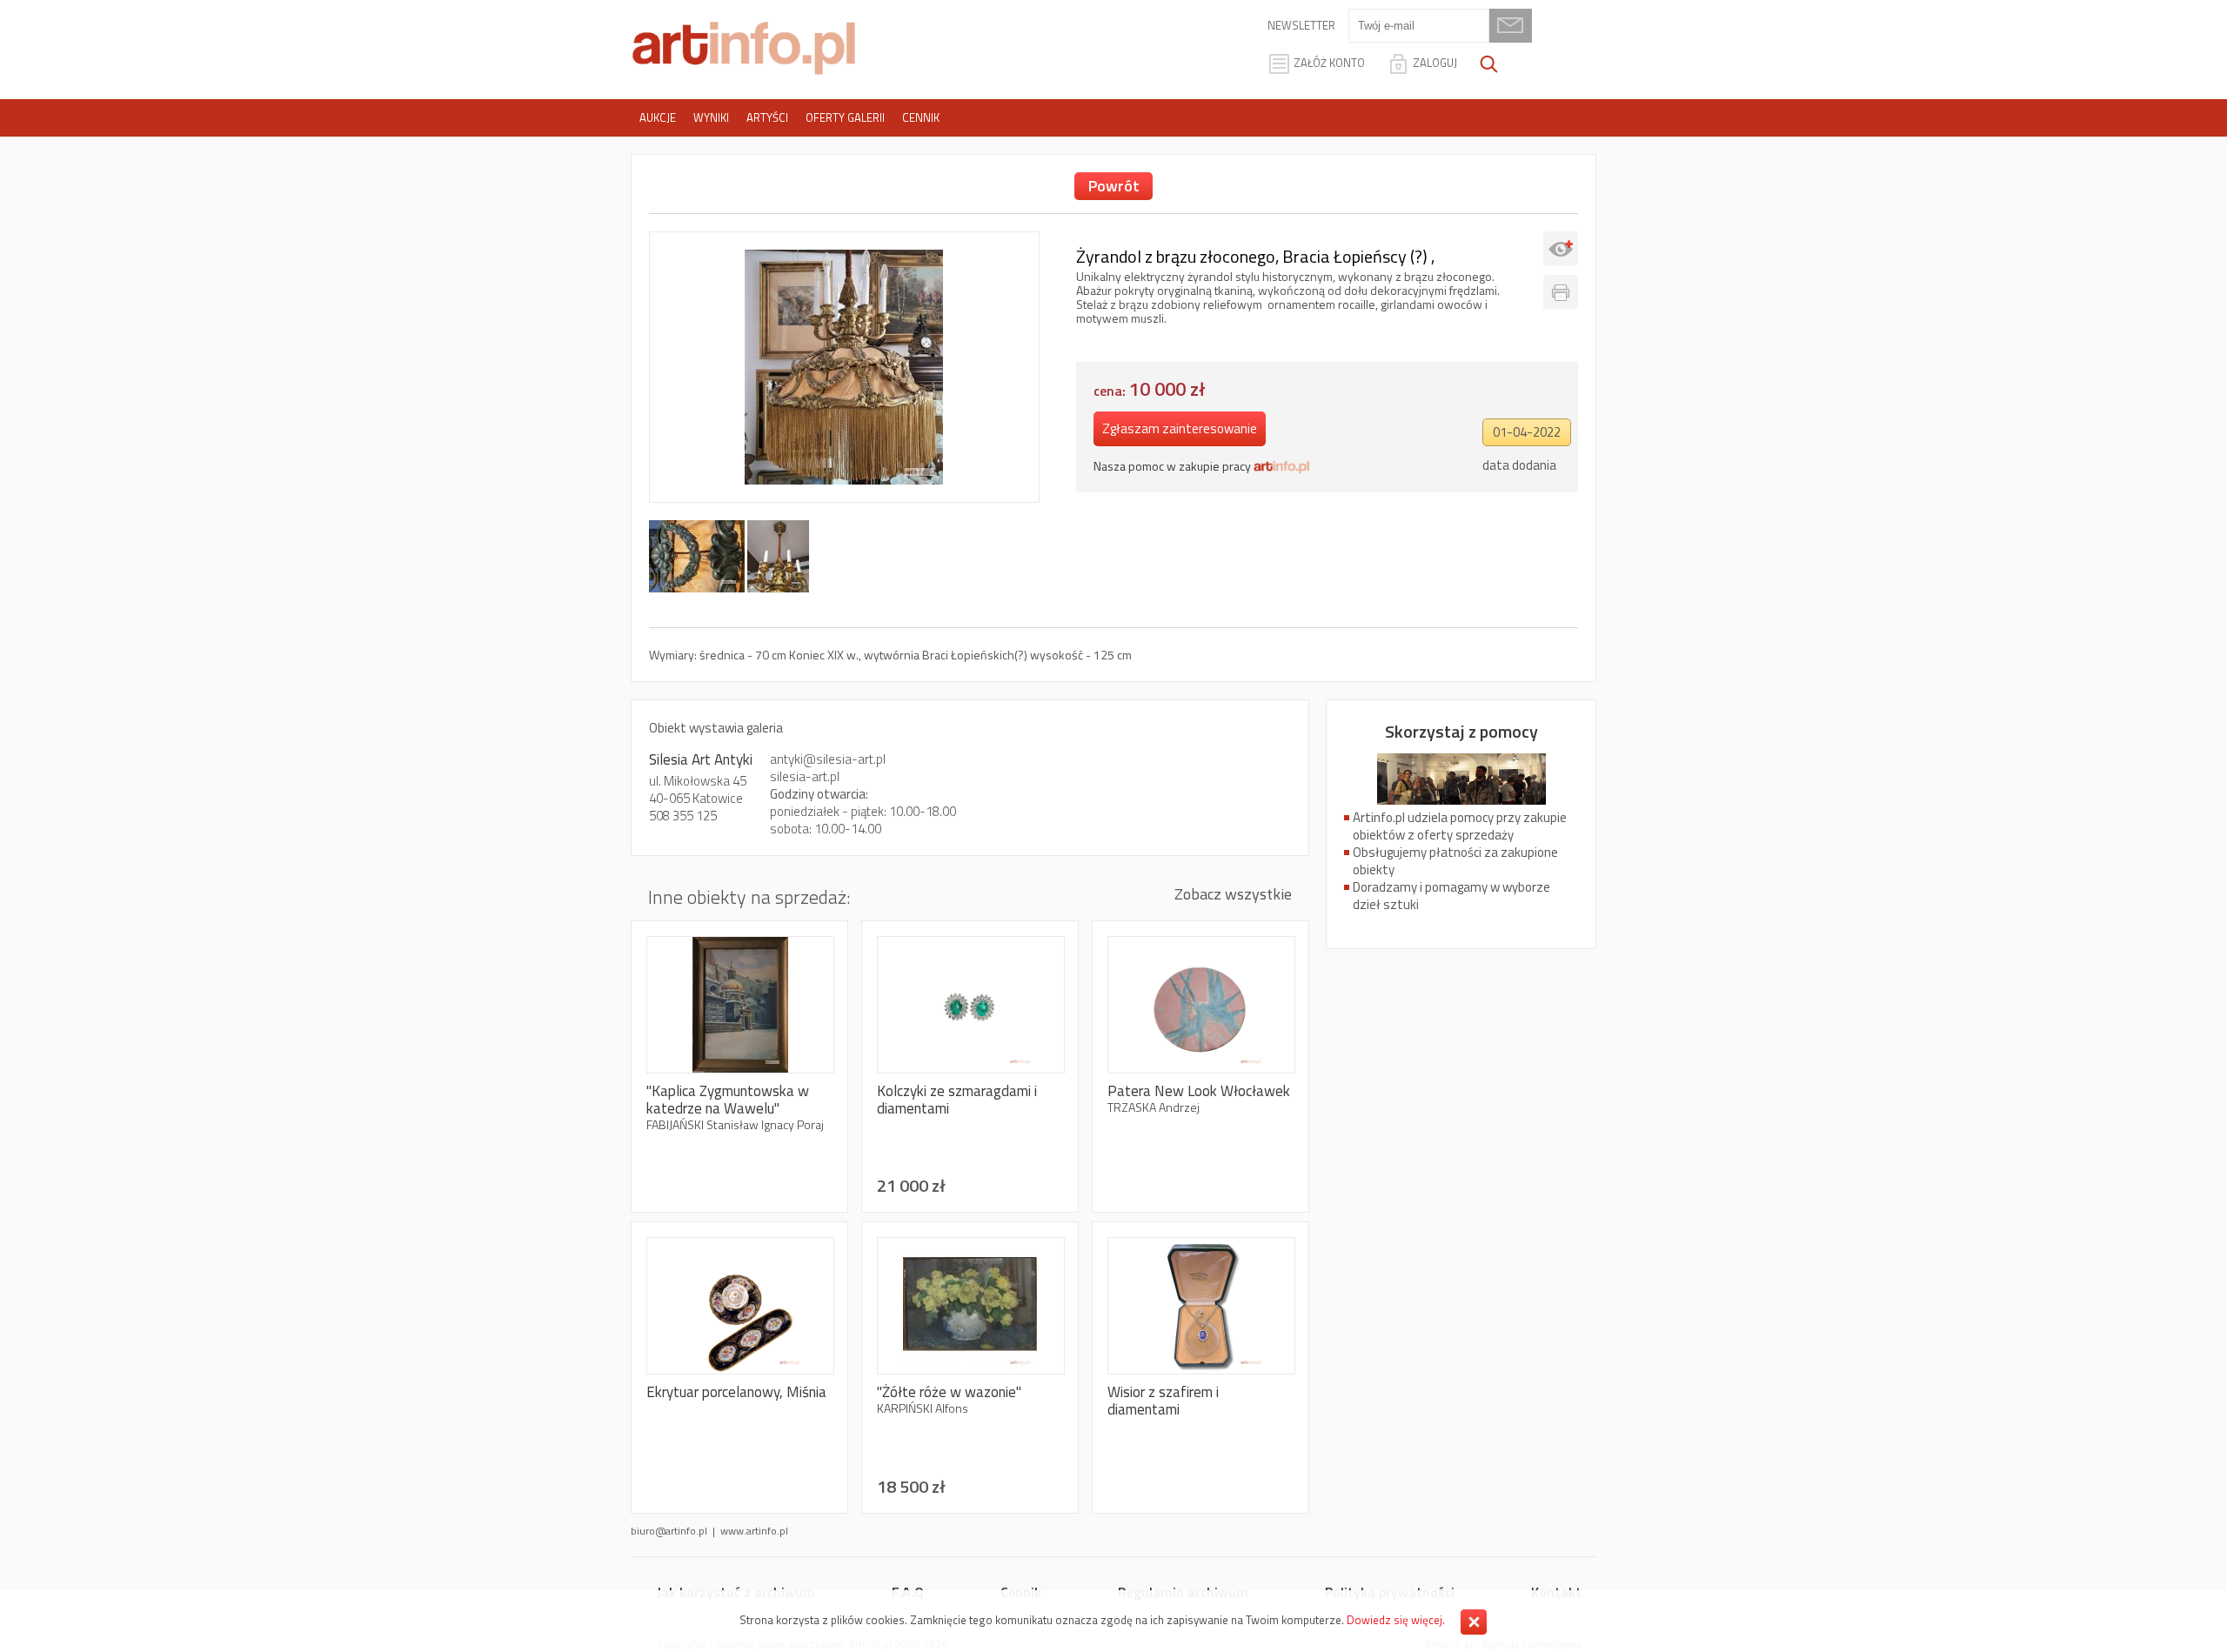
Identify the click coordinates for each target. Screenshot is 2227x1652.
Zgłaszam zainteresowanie (1180, 428)
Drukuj (1561, 292)
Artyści (767, 117)
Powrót (1114, 186)
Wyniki (711, 117)
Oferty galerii (845, 117)
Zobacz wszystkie (1233, 894)
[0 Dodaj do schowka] (1561, 249)
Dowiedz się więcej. (1396, 1620)
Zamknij (1474, 1622)
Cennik (921, 117)
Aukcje (658, 117)
